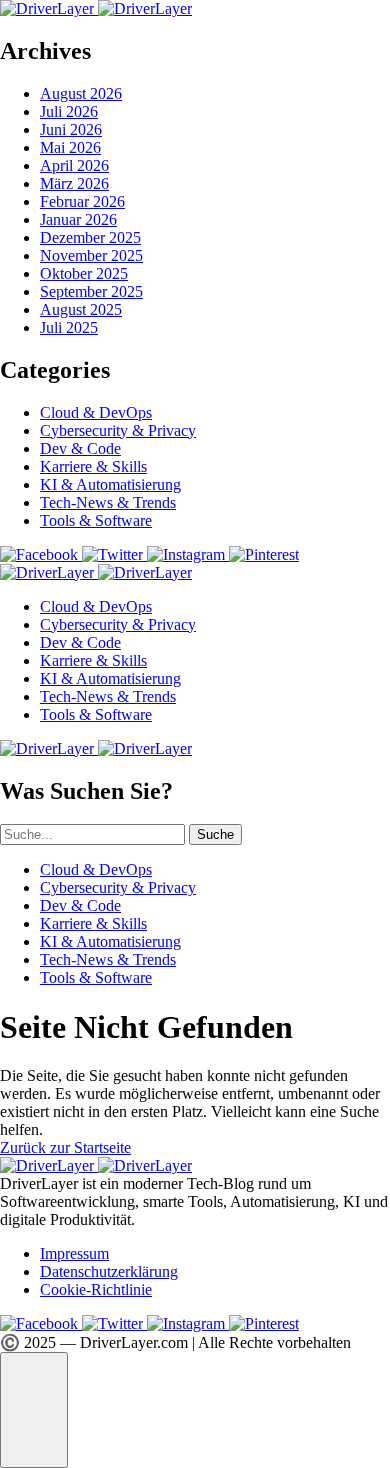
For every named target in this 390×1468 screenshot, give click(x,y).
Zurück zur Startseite (65, 1147)
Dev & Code (80, 448)
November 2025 (91, 255)
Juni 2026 (71, 129)
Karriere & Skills (93, 466)
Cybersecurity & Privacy (118, 430)
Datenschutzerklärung (109, 1271)
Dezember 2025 (90, 237)
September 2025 (91, 291)
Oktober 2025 (84, 273)
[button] (34, 1410)
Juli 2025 (69, 327)
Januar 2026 (78, 219)
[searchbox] (92, 834)
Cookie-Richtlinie (96, 1289)
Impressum (74, 1253)
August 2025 (81, 309)
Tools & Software (96, 520)
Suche (215, 834)
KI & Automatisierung (110, 484)
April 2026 (74, 165)
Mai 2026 (70, 147)
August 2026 (81, 93)
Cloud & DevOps (96, 412)
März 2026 (74, 183)
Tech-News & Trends (108, 502)
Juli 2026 (69, 111)
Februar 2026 (82, 201)
